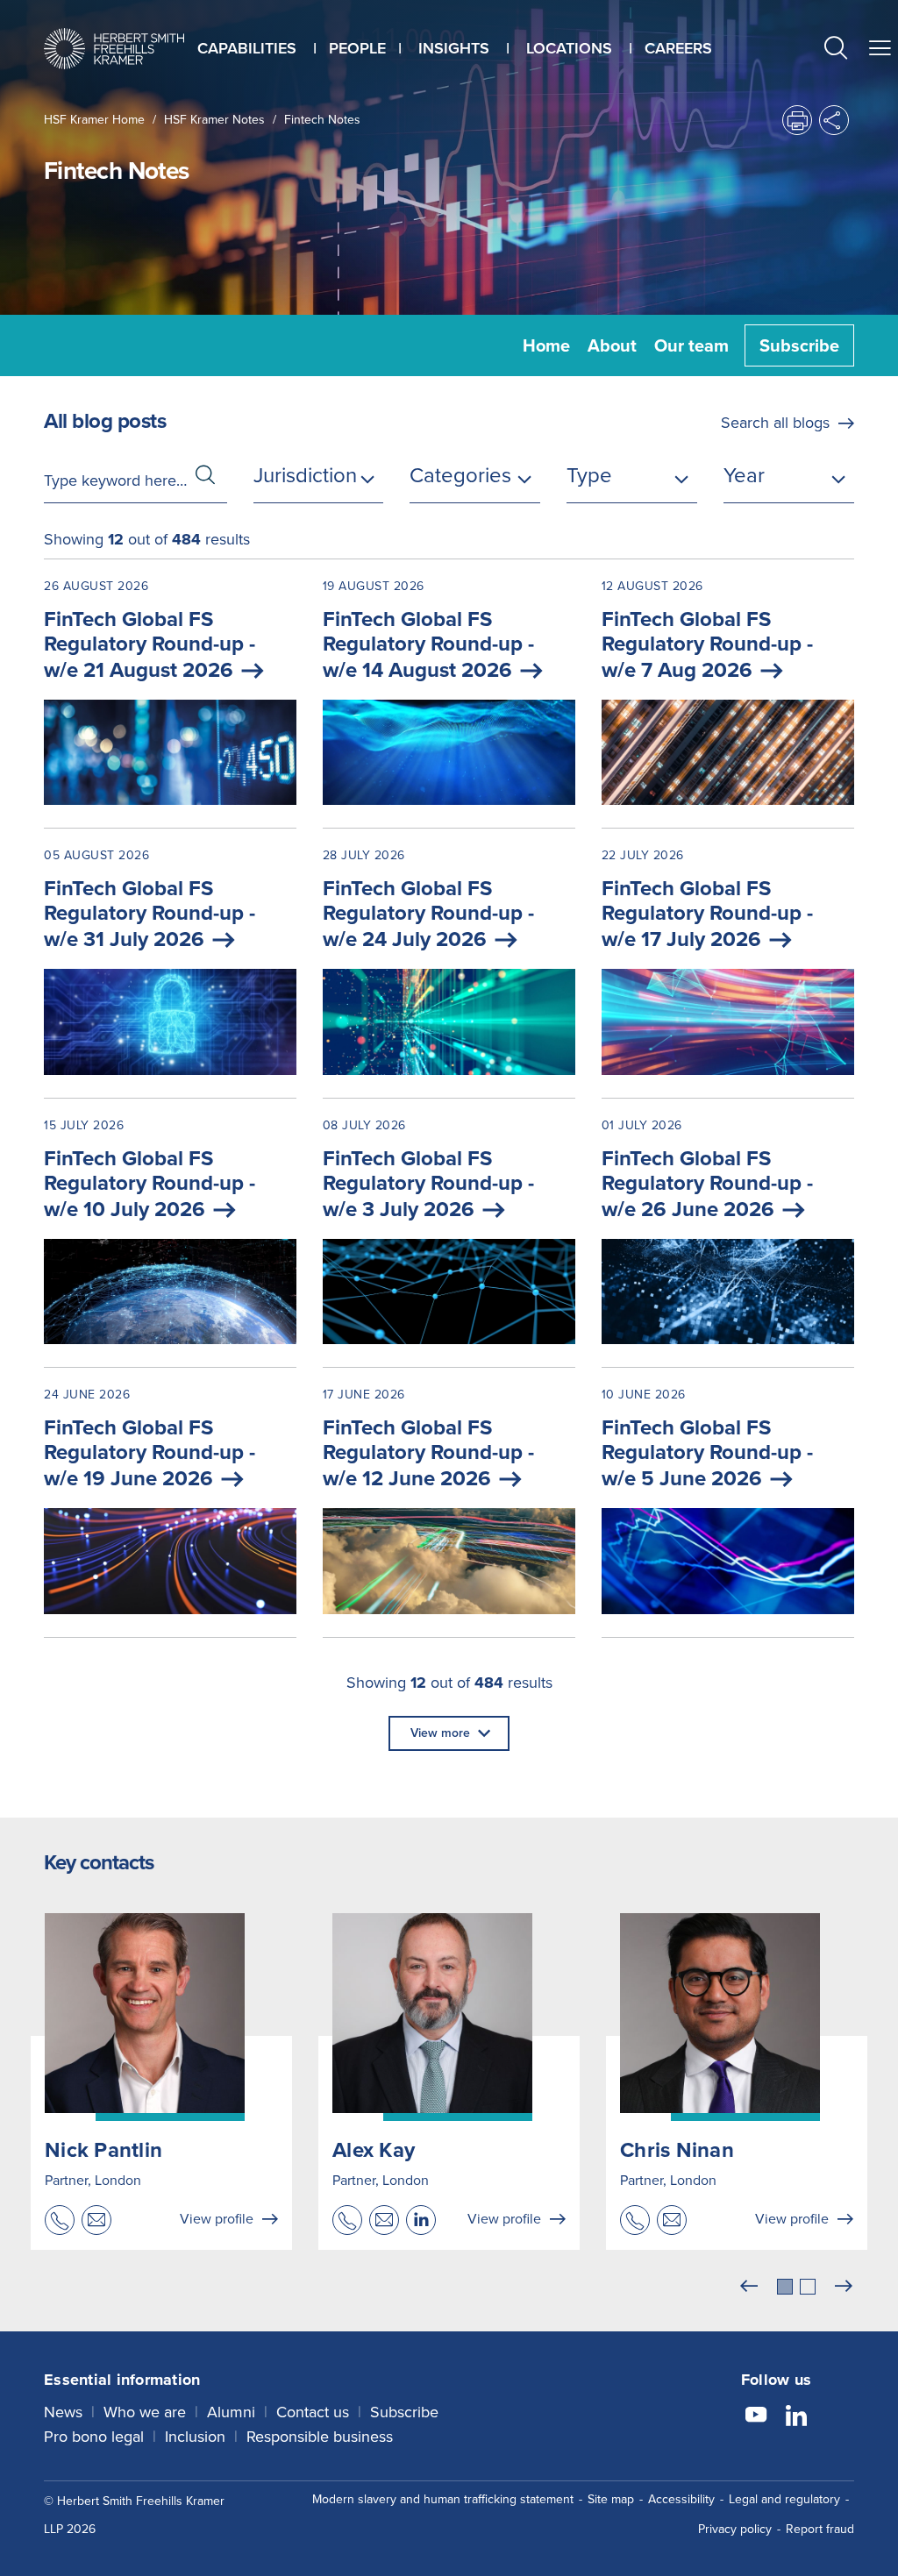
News (63, 2412)
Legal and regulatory (784, 2499)
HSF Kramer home (94, 120)
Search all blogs (775, 423)
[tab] (785, 2287)
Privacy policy (735, 2529)
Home (546, 345)
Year (744, 475)
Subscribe (799, 345)
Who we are (145, 2412)
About (612, 345)
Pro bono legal (94, 2437)
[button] (836, 50)
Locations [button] (569, 48)
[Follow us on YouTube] (756, 2417)
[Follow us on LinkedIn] (796, 2417)
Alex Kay (374, 2150)
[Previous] (749, 2287)
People (357, 48)
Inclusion (195, 2437)
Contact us (313, 2412)
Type (589, 475)
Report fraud (820, 2529)
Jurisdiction (305, 475)
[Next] (844, 2287)
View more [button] (440, 1733)
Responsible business (320, 2437)
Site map (611, 2499)
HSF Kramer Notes (214, 120)
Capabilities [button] (247, 48)
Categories (460, 475)
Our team (691, 345)
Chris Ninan (677, 2150)
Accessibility (681, 2499)
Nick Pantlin (103, 2150)
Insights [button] (454, 48)
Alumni (231, 2412)
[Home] (114, 49)
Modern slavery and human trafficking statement (443, 2499)
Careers (678, 48)
